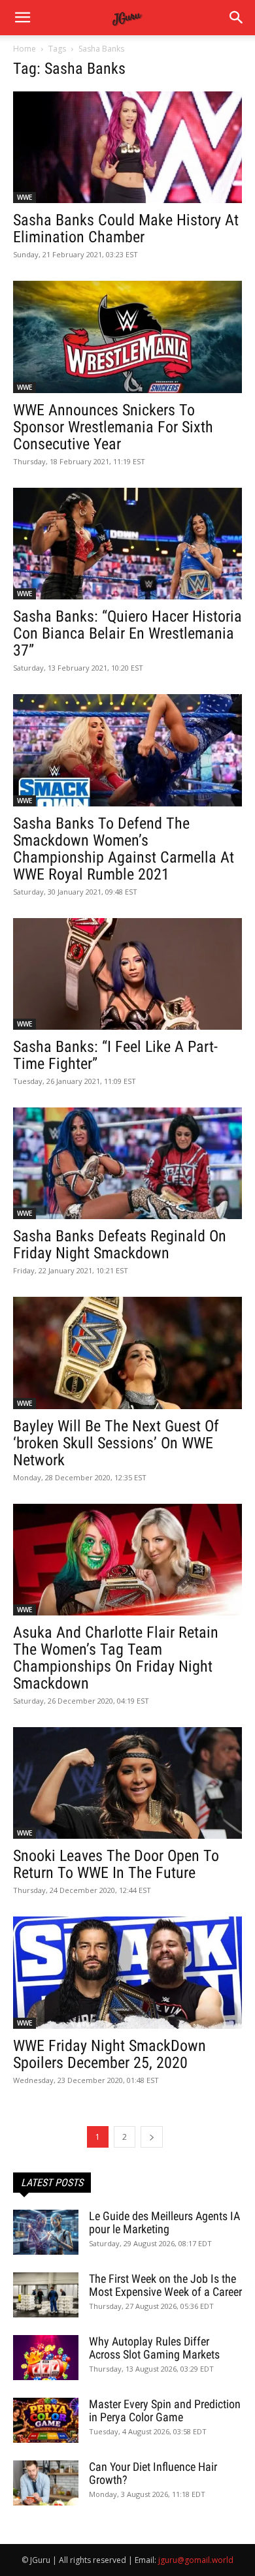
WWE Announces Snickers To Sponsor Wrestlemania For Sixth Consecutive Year (113, 427)
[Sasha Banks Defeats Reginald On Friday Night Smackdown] (127, 1163)
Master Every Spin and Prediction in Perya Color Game (165, 2410)
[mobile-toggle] (22, 18)
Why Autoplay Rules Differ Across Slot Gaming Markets (154, 2348)
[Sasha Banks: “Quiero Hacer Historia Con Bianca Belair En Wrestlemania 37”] (127, 544)
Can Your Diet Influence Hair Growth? (153, 2473)
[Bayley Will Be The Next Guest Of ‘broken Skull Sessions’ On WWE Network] (127, 1353)
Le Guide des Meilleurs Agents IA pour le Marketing (164, 2222)
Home (25, 49)
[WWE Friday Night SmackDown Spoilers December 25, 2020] (127, 1972)
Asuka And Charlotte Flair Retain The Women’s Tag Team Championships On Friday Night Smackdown (116, 1658)
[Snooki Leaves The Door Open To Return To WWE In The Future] (127, 1783)
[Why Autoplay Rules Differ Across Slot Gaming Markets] (46, 2358)
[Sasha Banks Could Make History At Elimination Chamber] (127, 147)
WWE (25, 197)
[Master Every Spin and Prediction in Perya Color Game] (46, 2420)
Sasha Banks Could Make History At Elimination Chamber (126, 229)
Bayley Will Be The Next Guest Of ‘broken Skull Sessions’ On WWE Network (116, 1443)
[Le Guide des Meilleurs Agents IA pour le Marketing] (46, 2232)
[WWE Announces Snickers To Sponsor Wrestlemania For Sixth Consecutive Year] (127, 337)
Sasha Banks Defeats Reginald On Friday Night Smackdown (120, 1245)
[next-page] (152, 2137)
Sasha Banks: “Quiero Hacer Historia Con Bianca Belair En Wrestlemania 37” (127, 633)
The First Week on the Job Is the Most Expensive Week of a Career (165, 2285)
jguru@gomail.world (196, 2560)
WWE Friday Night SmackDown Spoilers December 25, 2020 (110, 2054)
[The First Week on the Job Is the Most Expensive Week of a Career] (46, 2295)
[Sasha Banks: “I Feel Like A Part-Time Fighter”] (127, 974)
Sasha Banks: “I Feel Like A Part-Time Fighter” (115, 1055)
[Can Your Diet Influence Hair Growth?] (46, 2483)
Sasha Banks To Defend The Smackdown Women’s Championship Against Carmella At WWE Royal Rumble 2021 (124, 849)
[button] (237, 18)
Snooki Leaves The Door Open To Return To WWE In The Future (116, 1864)
